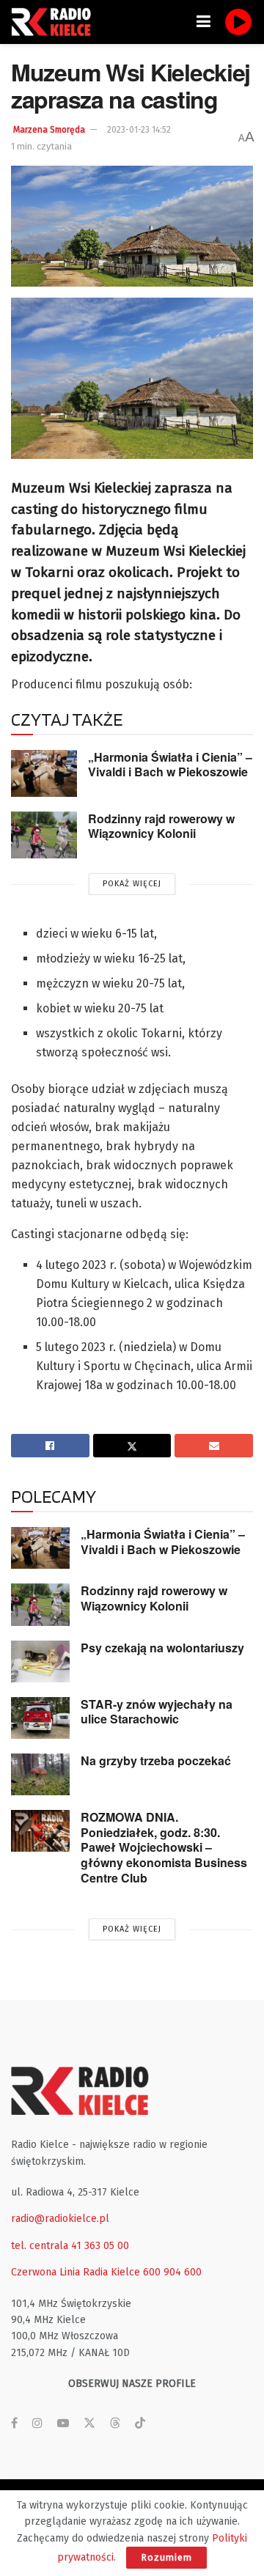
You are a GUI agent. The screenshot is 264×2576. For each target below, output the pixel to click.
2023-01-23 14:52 (139, 130)
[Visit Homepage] (55, 22)
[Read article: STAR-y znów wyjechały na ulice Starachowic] (40, 1718)
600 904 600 (172, 2272)
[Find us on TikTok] (140, 2424)
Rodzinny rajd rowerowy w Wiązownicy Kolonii (161, 826)
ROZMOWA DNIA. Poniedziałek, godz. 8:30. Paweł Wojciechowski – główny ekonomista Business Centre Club (164, 1847)
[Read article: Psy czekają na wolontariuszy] (40, 1661)
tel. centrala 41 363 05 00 (70, 2246)
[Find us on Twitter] (89, 2424)
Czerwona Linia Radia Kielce (76, 2272)
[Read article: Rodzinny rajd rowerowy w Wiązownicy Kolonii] (44, 835)
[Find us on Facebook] (14, 2424)
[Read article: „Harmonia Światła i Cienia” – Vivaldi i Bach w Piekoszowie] (44, 773)
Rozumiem (166, 2557)
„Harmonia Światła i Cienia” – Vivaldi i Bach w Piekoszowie (170, 765)
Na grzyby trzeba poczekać (156, 1760)
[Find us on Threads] (115, 2424)
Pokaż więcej (132, 884)
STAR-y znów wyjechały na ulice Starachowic (157, 1712)
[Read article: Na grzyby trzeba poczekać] (40, 1774)
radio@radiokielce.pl (60, 2219)
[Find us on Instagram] (37, 2424)
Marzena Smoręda (49, 130)
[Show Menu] (203, 22)
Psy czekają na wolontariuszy (162, 1648)
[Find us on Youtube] (63, 2424)
